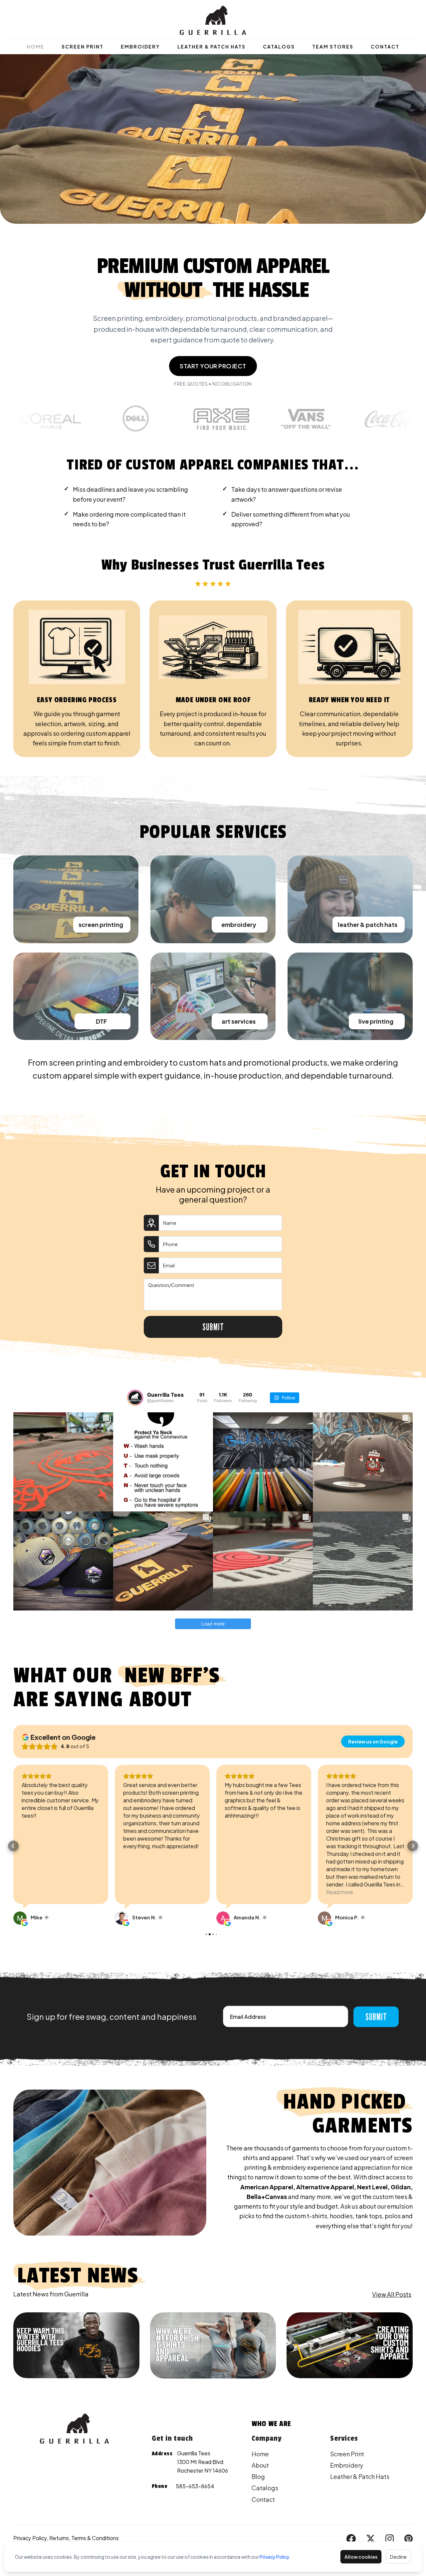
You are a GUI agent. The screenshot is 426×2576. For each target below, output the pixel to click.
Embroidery (140, 47)
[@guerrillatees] (135, 1398)
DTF (102, 1021)
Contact (385, 47)
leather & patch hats (368, 924)
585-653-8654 (195, 2486)
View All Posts (392, 2294)
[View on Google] (20, 1918)
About (260, 2465)
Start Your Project (213, 366)
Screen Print (83, 47)
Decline (398, 2557)
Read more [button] (238, 1892)
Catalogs (279, 47)
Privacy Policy (275, 2557)
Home (35, 47)
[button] (13, 1846)
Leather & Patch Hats (212, 47)
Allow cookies (361, 2557)
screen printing (101, 924)
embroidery (239, 924)
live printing (376, 1021)
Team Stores (333, 47)
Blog (258, 2476)
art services (239, 1021)
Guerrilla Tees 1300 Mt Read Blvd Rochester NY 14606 (203, 2462)
